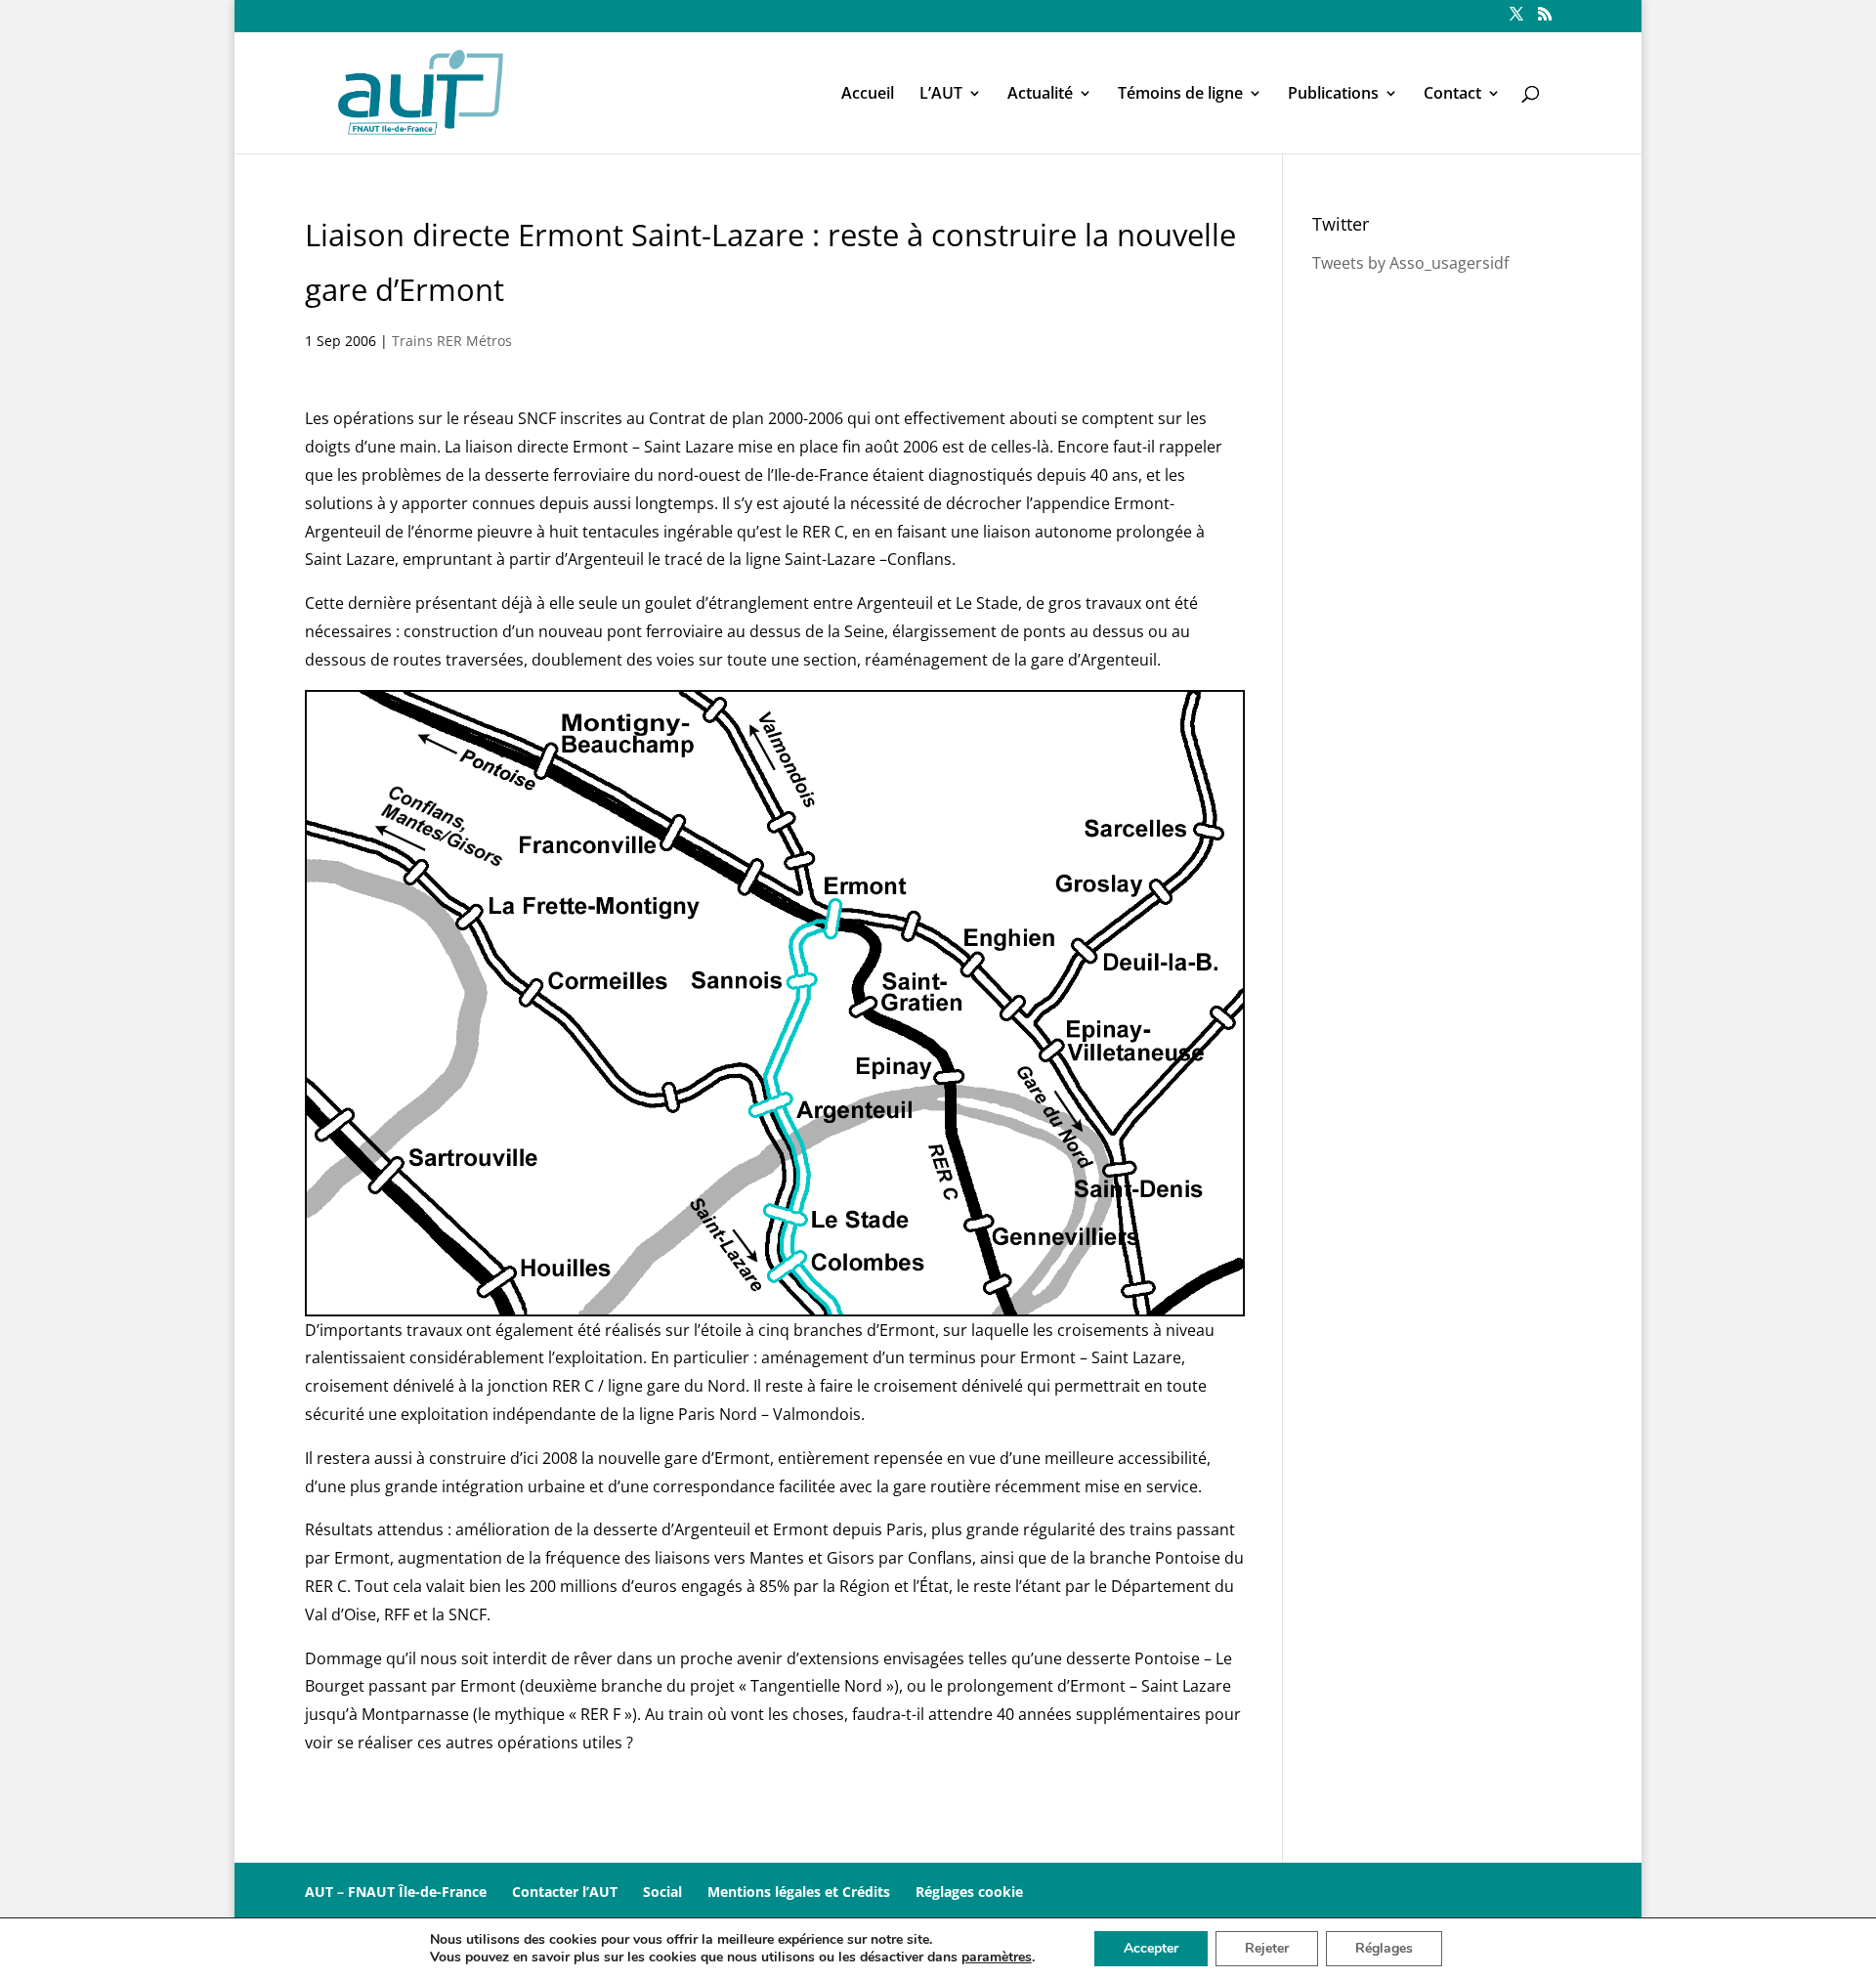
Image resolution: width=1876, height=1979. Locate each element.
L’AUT (941, 95)
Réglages (1384, 1948)
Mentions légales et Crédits (799, 1892)
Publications (1333, 95)
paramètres (997, 1957)
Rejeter (1267, 1948)
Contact (1452, 95)
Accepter (1151, 1948)
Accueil (868, 95)
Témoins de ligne (1180, 95)
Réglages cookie (969, 1892)
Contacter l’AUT (565, 1892)
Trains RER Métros (452, 341)
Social (662, 1892)
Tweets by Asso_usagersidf (1410, 263)
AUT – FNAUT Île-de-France (396, 1892)
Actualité (1040, 95)
